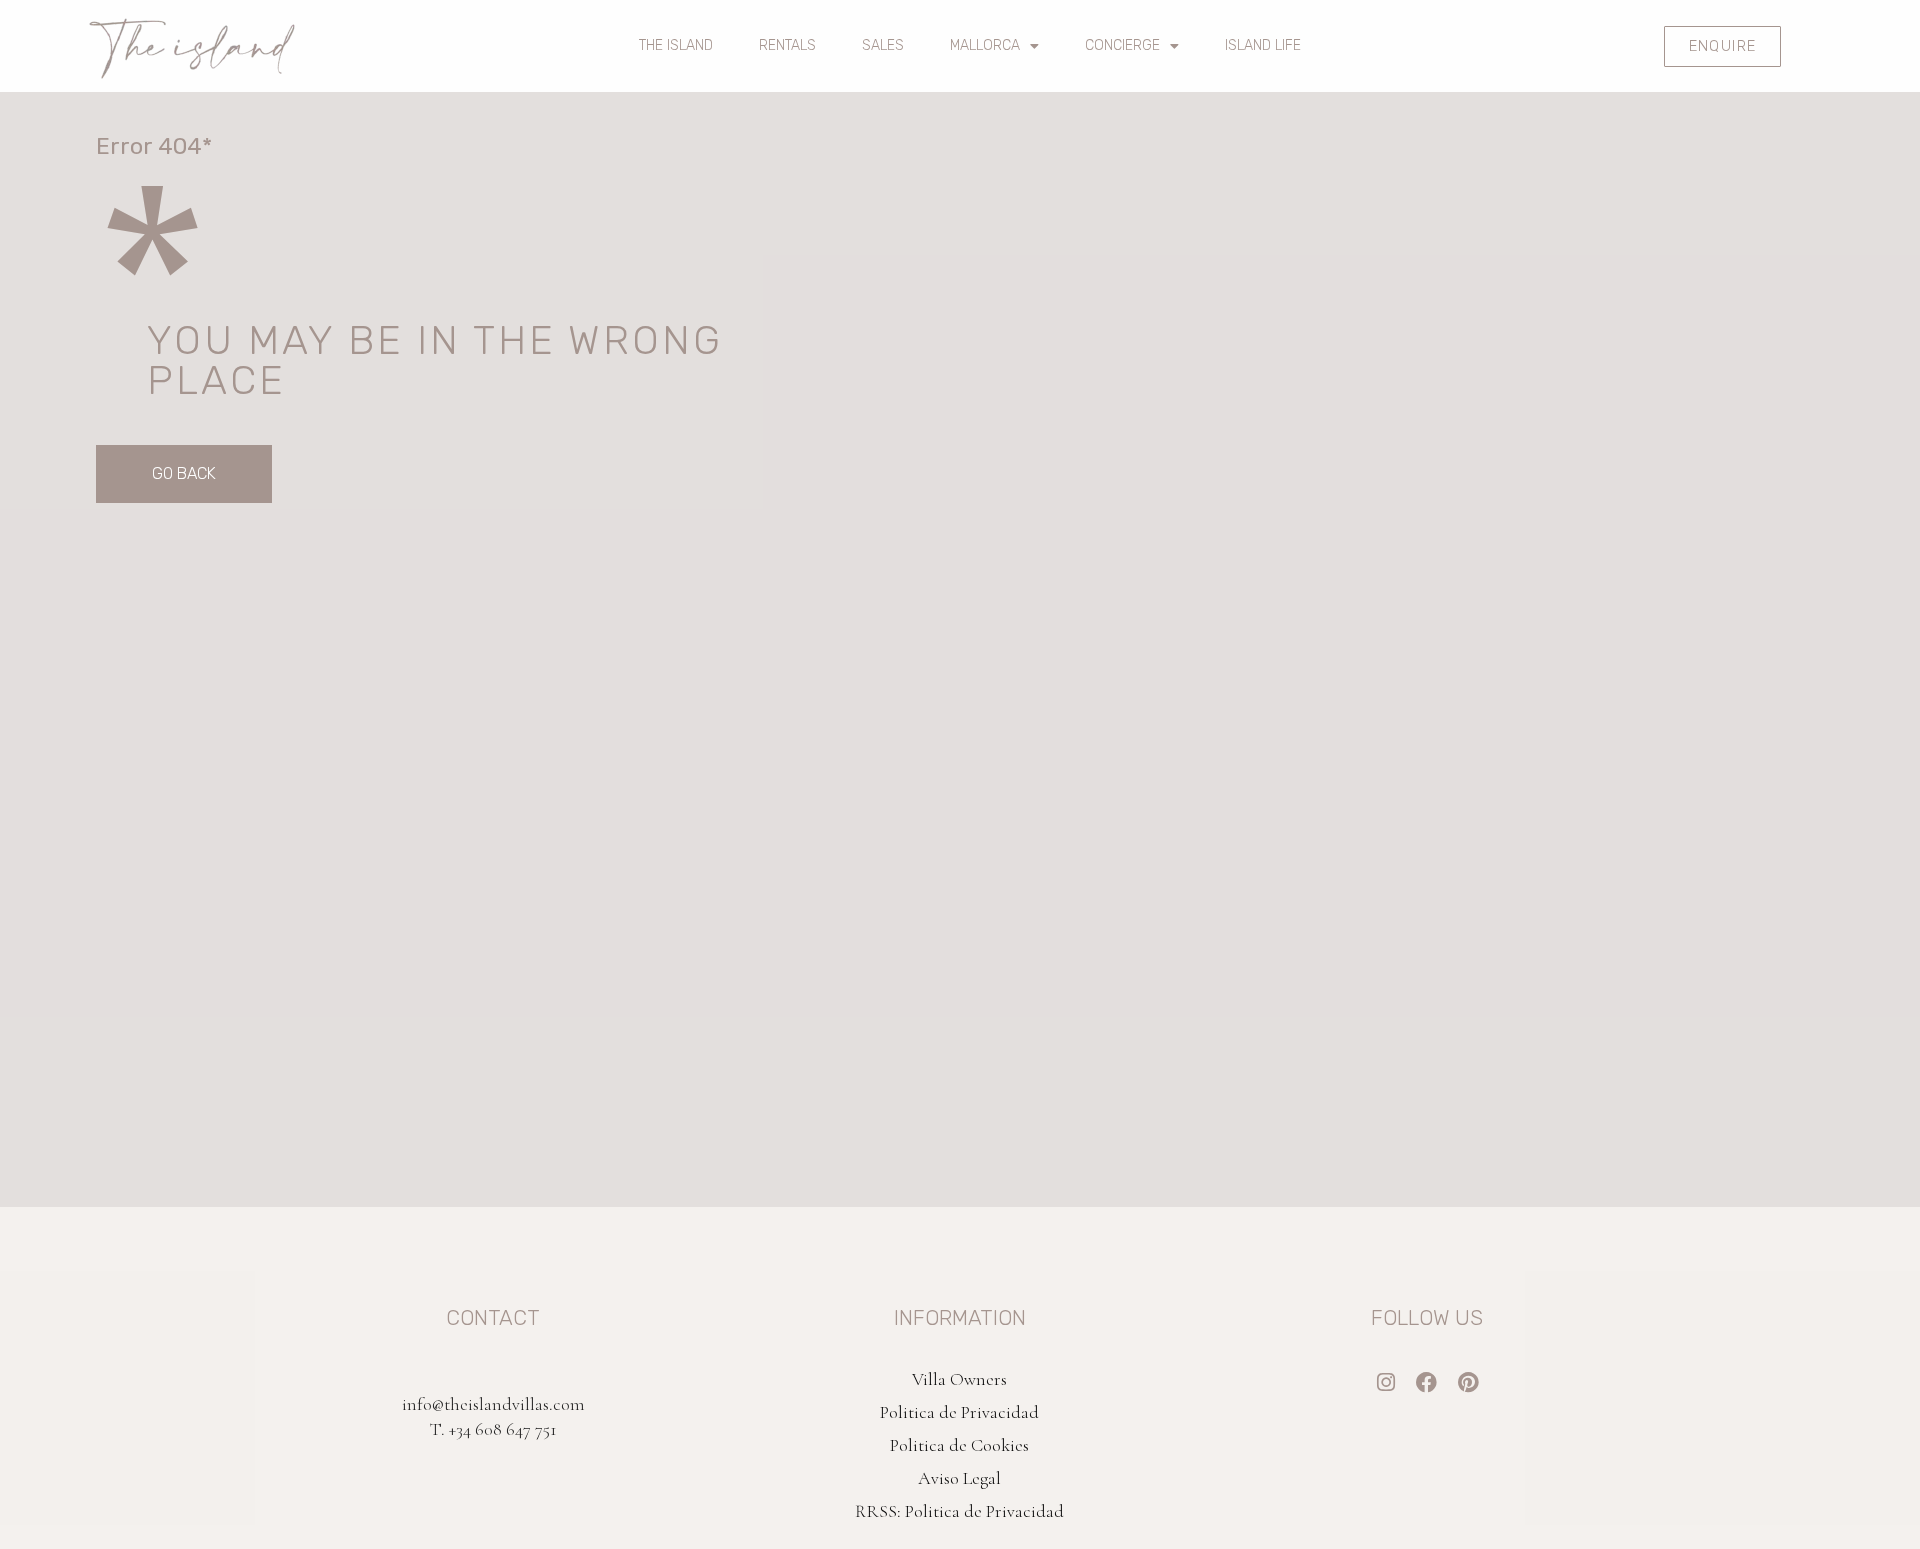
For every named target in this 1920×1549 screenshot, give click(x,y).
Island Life (1263, 45)
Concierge (1122, 45)
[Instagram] (1385, 1382)
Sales (883, 45)
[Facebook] (1426, 1382)
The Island (676, 45)
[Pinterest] (1467, 1382)
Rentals (787, 45)
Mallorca (985, 45)
